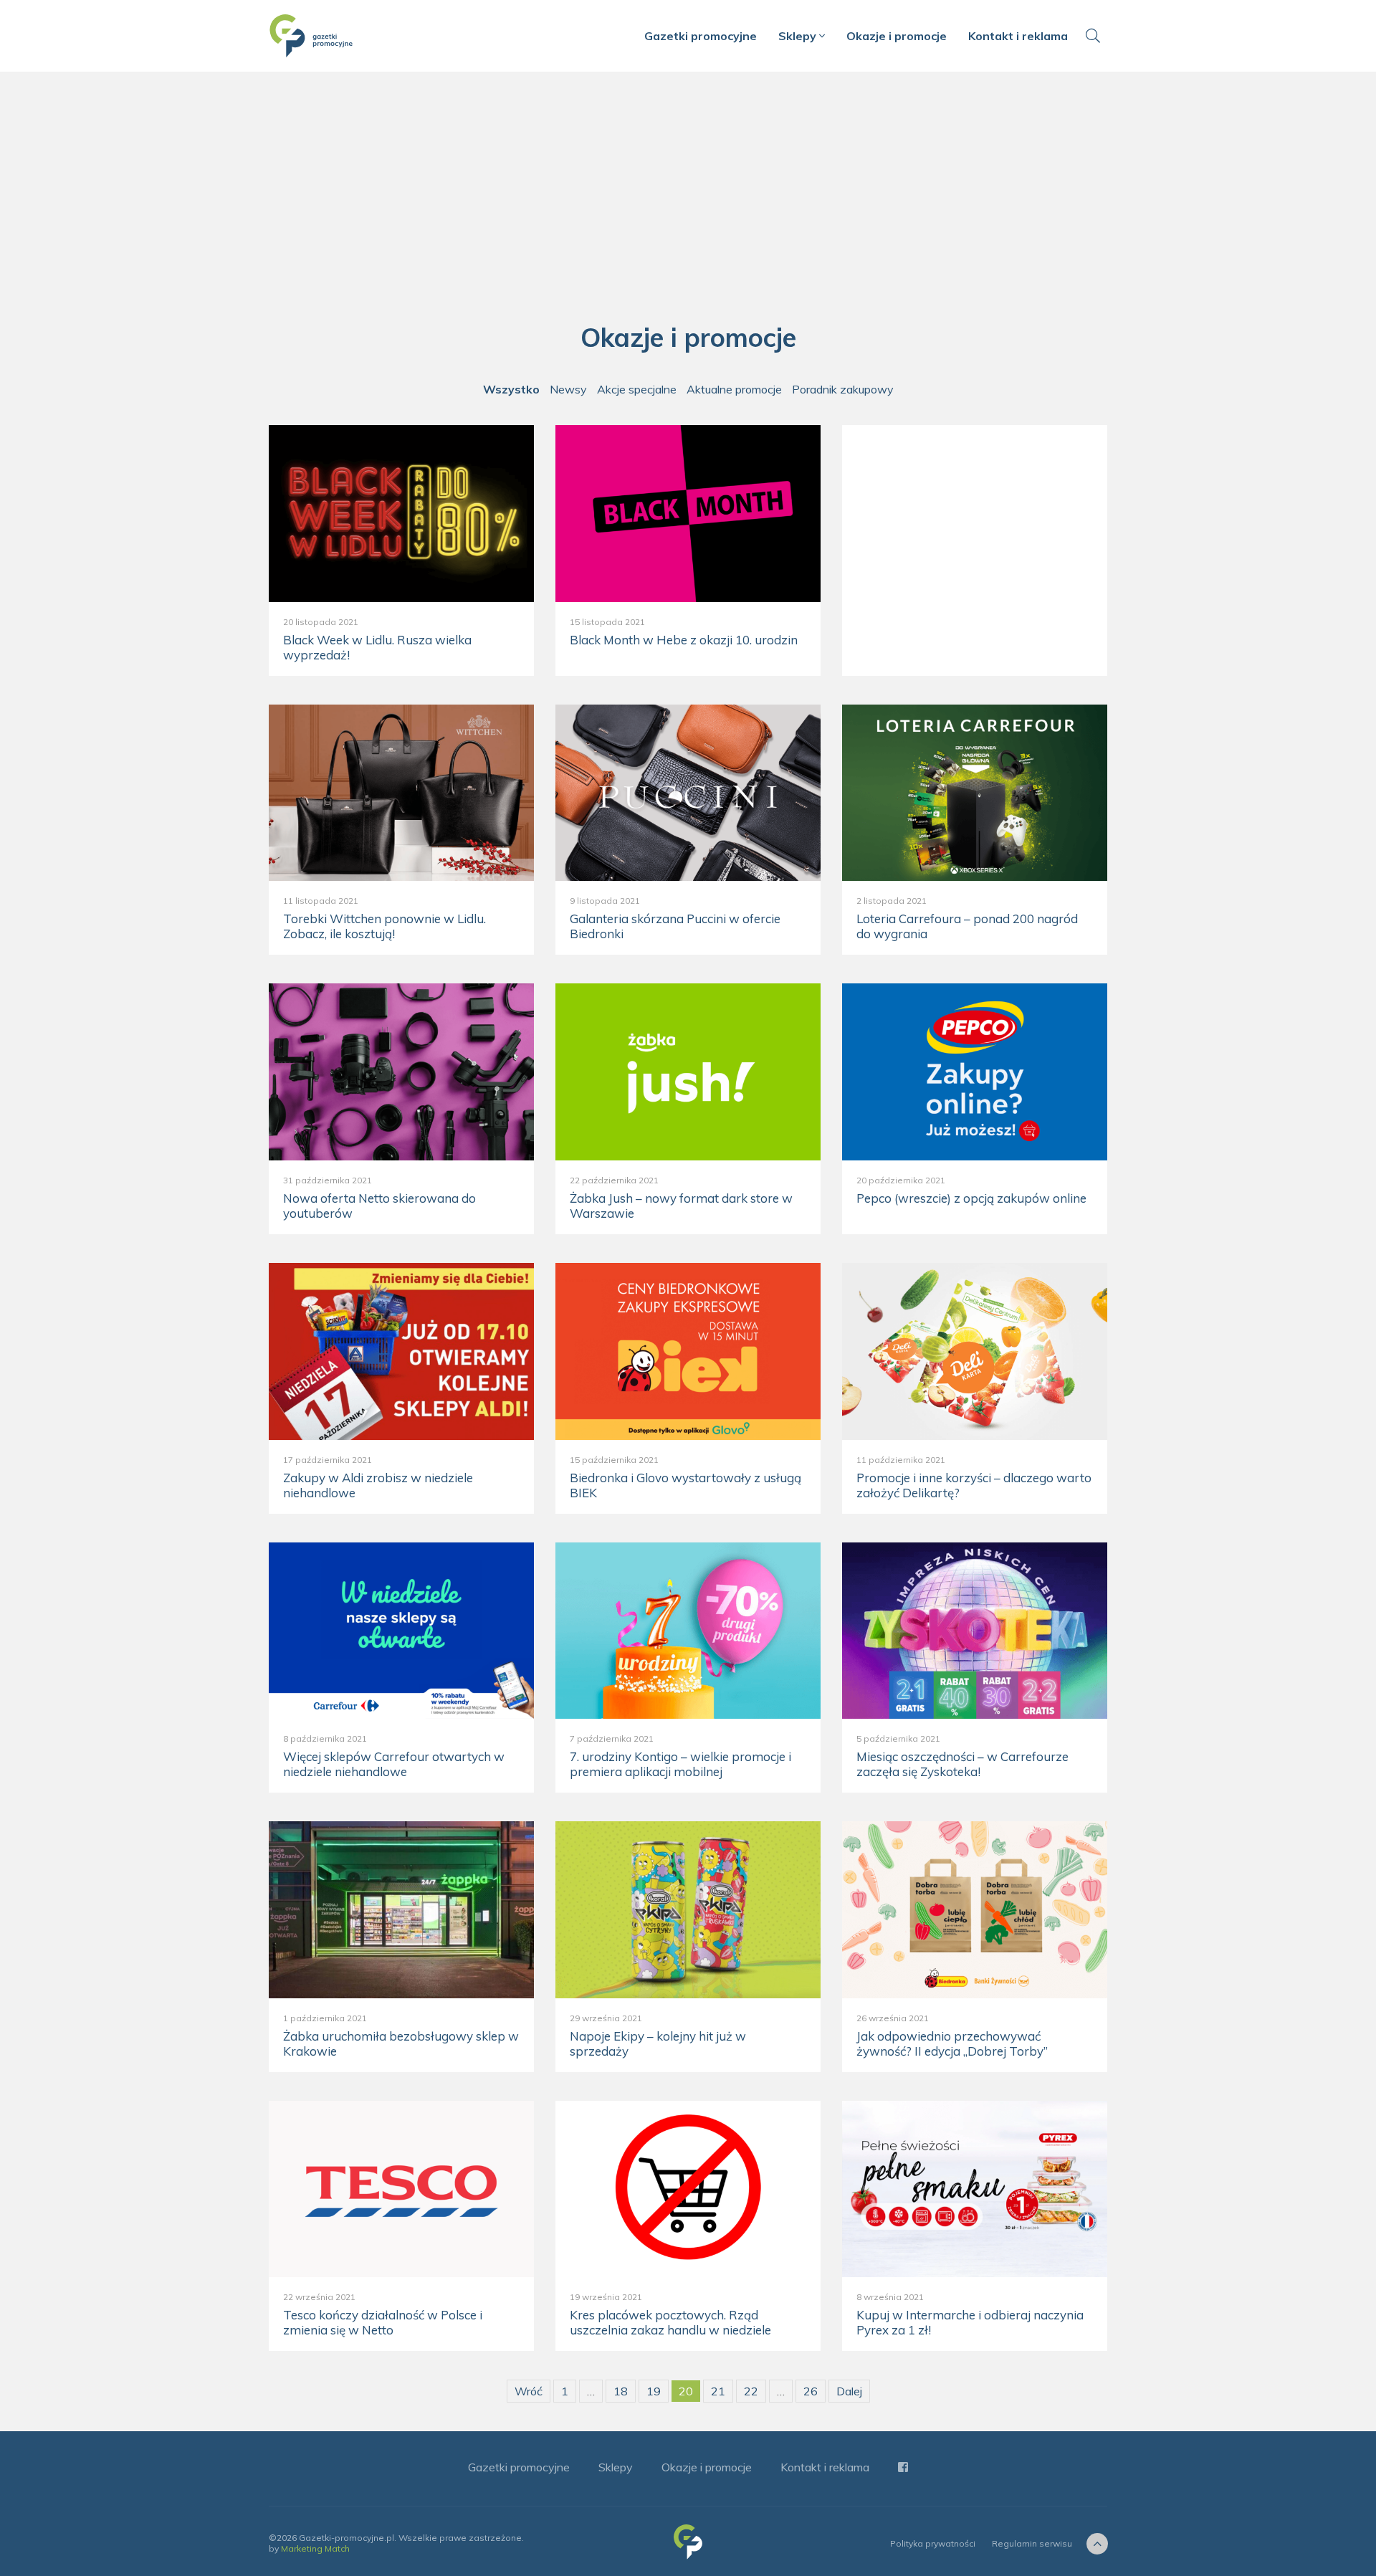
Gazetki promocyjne (701, 36)
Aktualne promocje (734, 389)
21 (718, 2391)
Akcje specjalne (637, 389)
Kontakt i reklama (1018, 36)
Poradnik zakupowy (843, 389)
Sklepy (799, 36)
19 (654, 2391)
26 (811, 2391)
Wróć (529, 2391)
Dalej (849, 2391)
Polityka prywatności (933, 2543)
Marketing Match (315, 2548)
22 (751, 2391)
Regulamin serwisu (1032, 2543)
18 (621, 2391)
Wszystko (511, 389)
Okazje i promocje (897, 36)
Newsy (568, 389)
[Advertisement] (688, 201)
